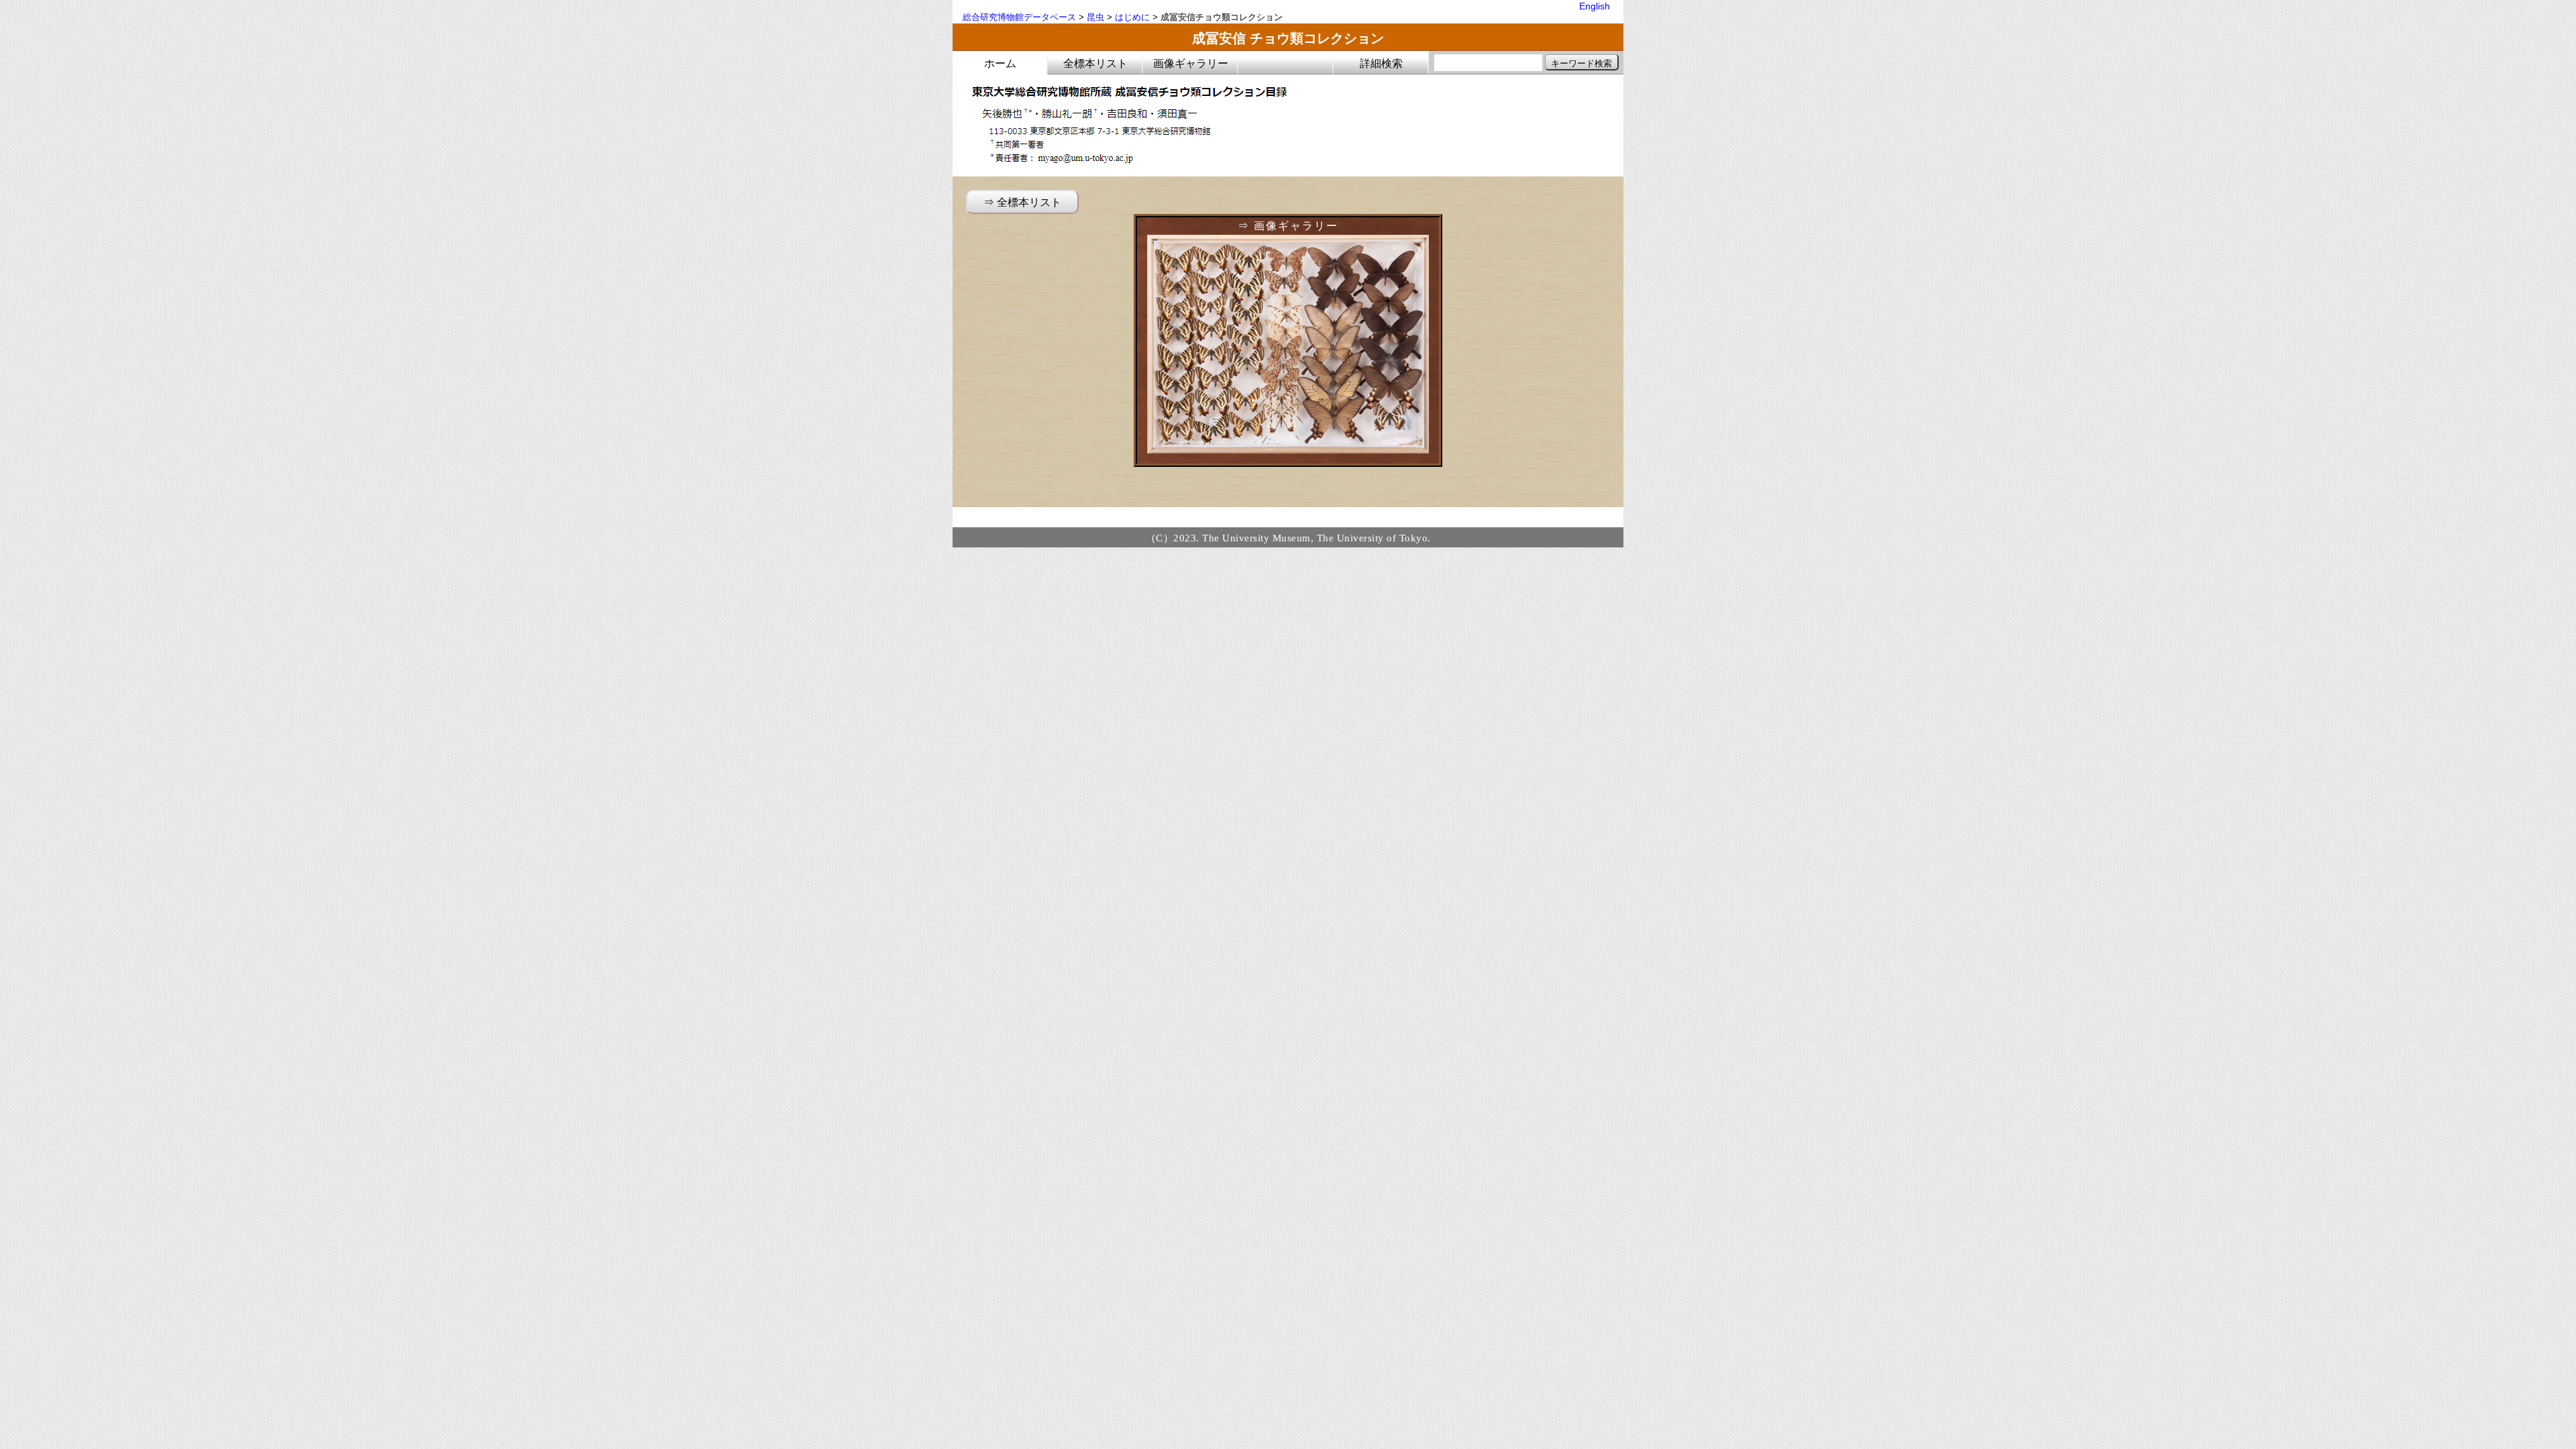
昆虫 (1095, 17)
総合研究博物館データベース (1019, 17)
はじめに (1132, 17)
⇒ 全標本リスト (1022, 202)
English (1595, 6)
